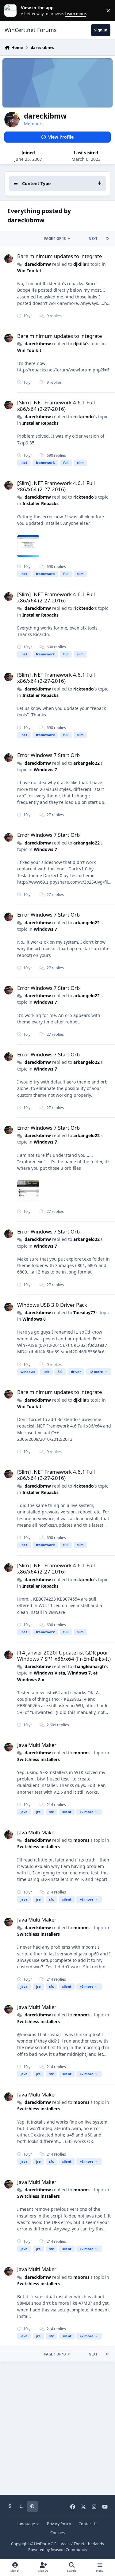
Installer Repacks (40, 423)
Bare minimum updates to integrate (59, 256)
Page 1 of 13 (55, 239)
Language (26, 2524)
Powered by (58, 2550)
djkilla (80, 264)
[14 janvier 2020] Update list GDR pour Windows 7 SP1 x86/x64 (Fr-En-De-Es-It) (64, 1656)
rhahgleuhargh (89, 1666)
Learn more (12, 11)
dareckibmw (38, 264)
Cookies (57, 2533)
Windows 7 (45, 770)
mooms (81, 1753)
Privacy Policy (59, 2524)
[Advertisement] (57, 2426)
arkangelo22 (86, 763)
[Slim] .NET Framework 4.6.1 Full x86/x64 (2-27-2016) (56, 405)
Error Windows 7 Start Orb (48, 755)
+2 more (96, 1372)
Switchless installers (38, 1759)
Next (93, 239)
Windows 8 (34, 1319)
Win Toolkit (29, 271)
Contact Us (88, 2524)
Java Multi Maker (37, 1745)
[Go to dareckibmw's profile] (9, 259)
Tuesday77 (84, 1312)
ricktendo (84, 417)
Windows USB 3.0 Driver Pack (52, 1305)
